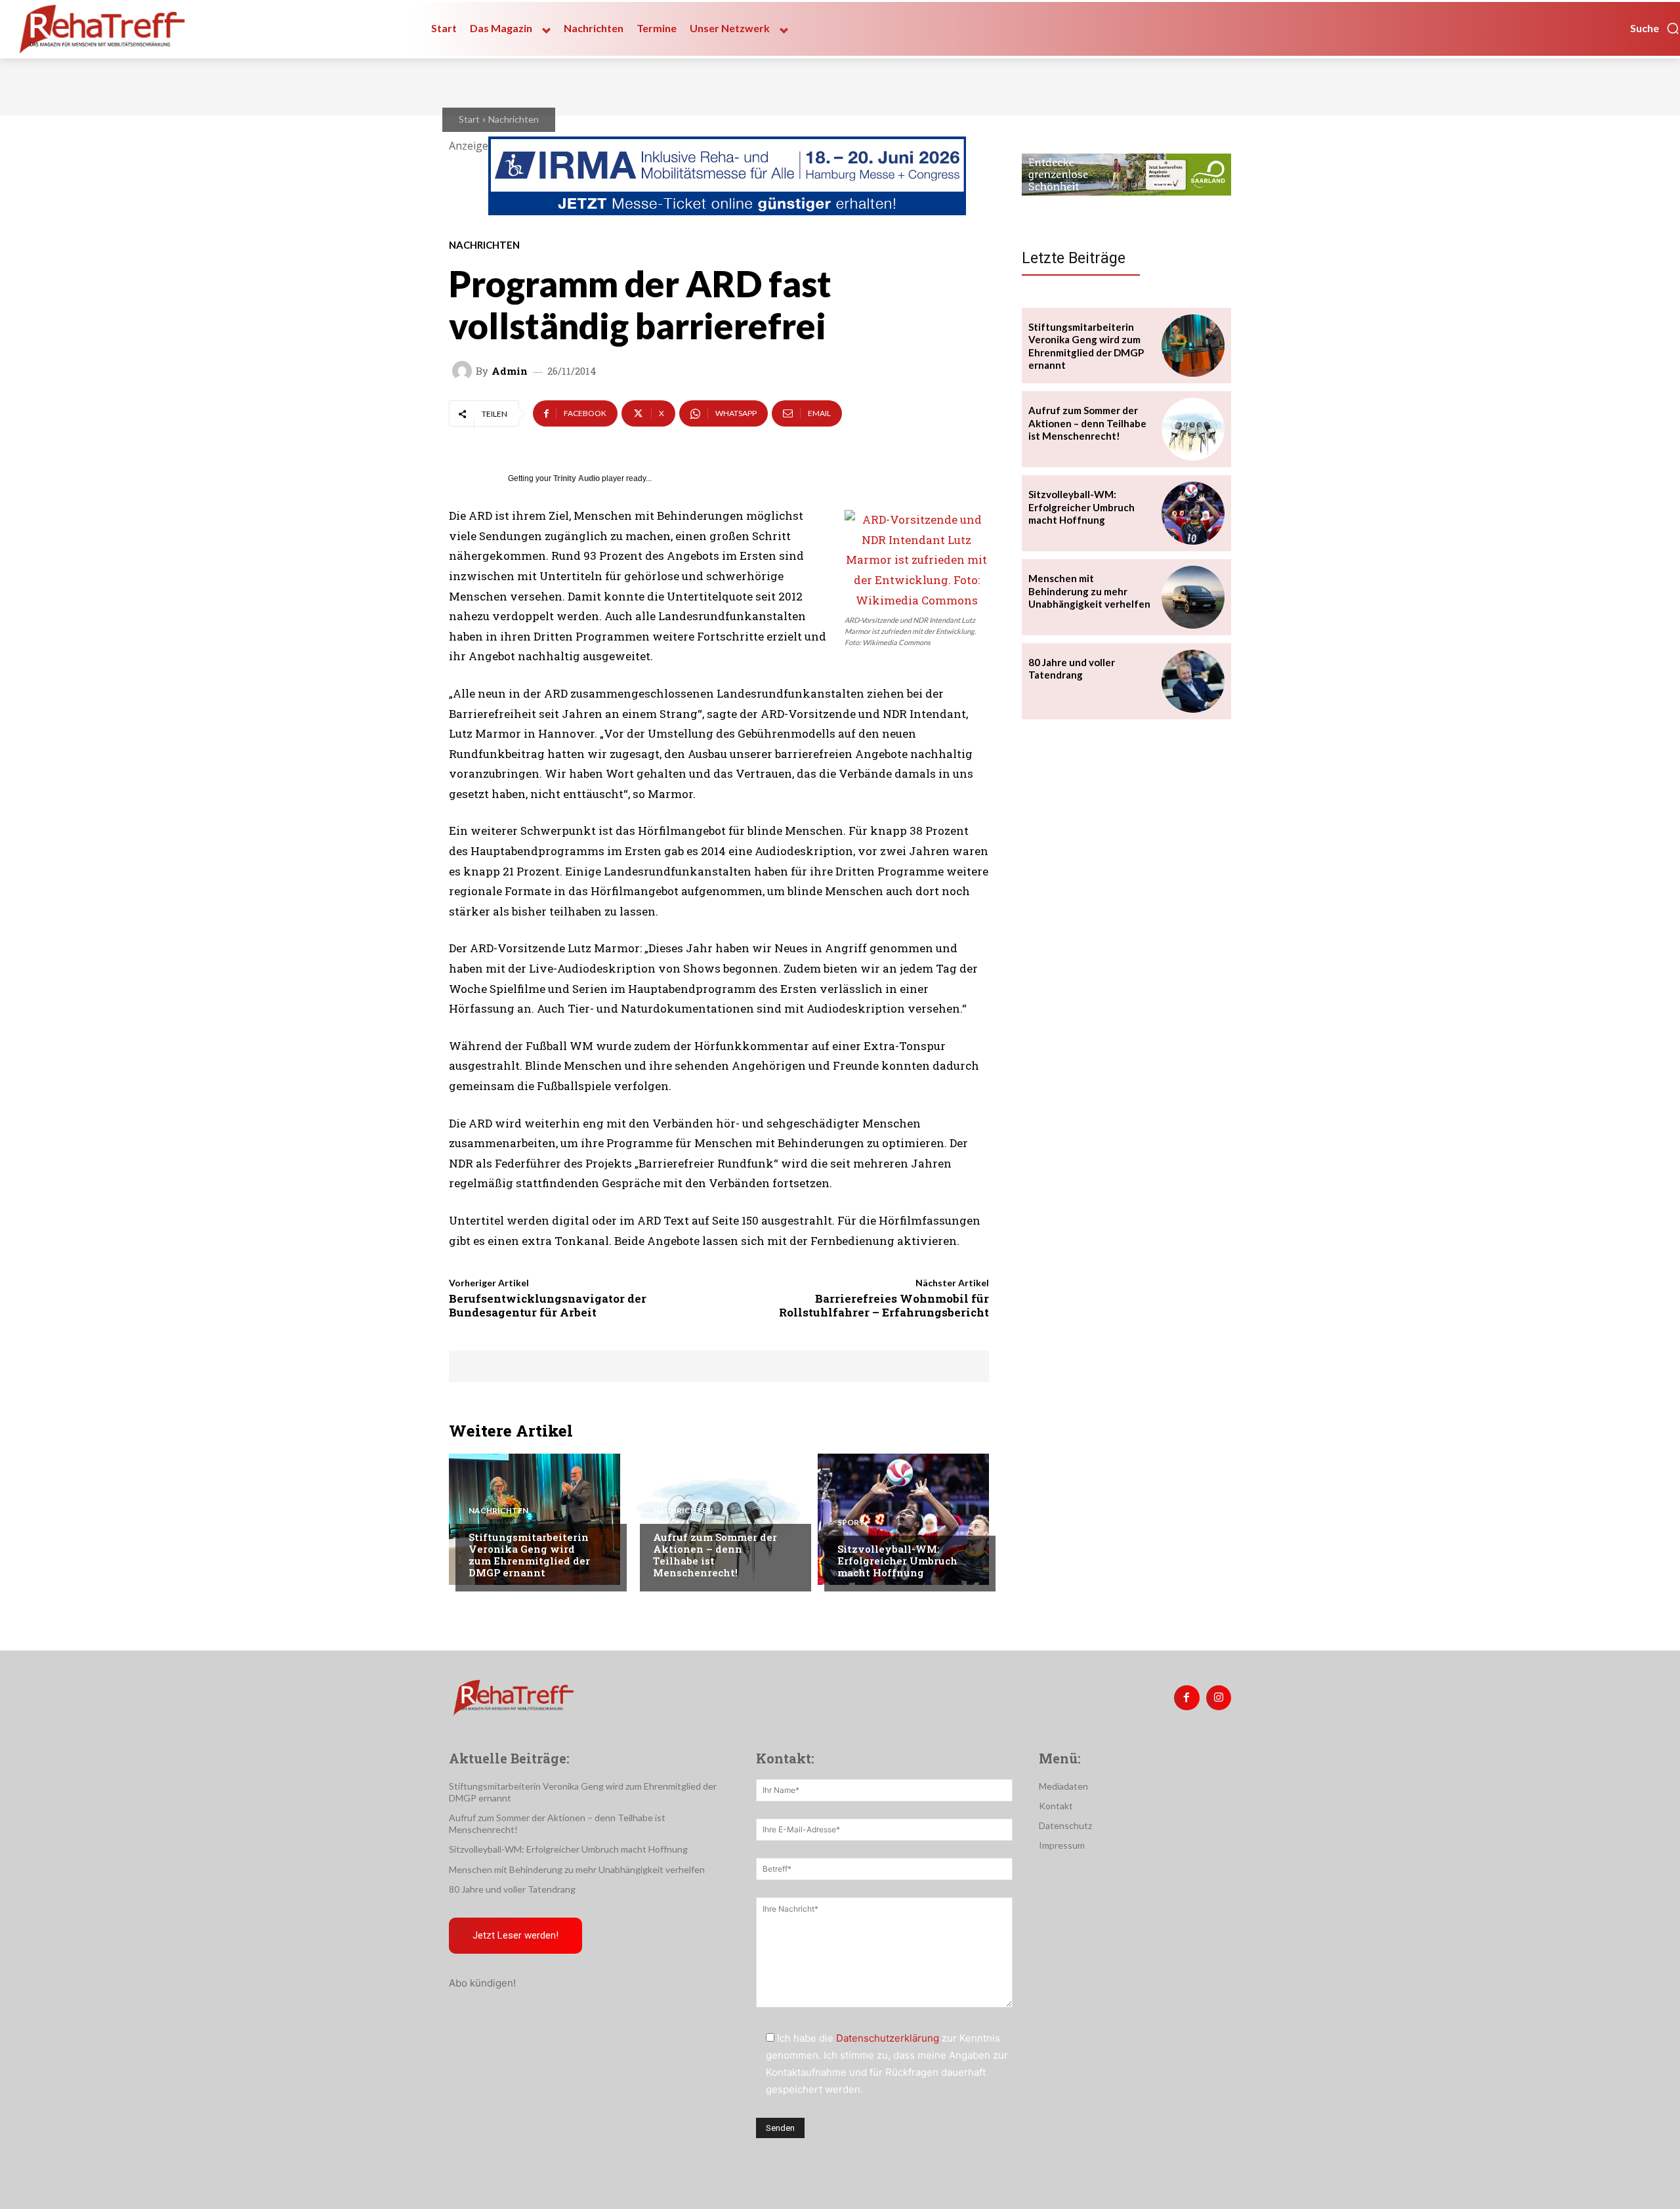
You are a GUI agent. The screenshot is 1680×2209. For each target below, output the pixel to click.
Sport (851, 1523)
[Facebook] (1186, 1698)
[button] (1655, 28)
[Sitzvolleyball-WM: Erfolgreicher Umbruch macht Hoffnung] (903, 1519)
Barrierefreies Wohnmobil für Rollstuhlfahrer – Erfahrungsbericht (884, 1305)
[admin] (464, 371)
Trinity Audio (577, 478)
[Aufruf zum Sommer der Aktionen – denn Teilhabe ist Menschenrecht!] (719, 1519)
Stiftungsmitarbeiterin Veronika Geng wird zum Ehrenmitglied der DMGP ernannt (529, 1555)
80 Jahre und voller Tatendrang (1072, 669)
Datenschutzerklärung (888, 2038)
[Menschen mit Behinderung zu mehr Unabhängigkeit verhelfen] (1193, 597)
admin (510, 371)
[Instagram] (1219, 1698)
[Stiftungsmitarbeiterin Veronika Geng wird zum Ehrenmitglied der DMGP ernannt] (535, 1519)
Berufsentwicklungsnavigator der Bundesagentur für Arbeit (548, 1305)
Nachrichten (514, 119)
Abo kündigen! (482, 1983)
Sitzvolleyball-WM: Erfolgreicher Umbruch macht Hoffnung (897, 1561)
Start (469, 119)
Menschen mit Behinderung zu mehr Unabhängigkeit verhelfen (1089, 591)
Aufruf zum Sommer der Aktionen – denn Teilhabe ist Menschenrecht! (715, 1555)
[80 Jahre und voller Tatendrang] (1193, 681)
